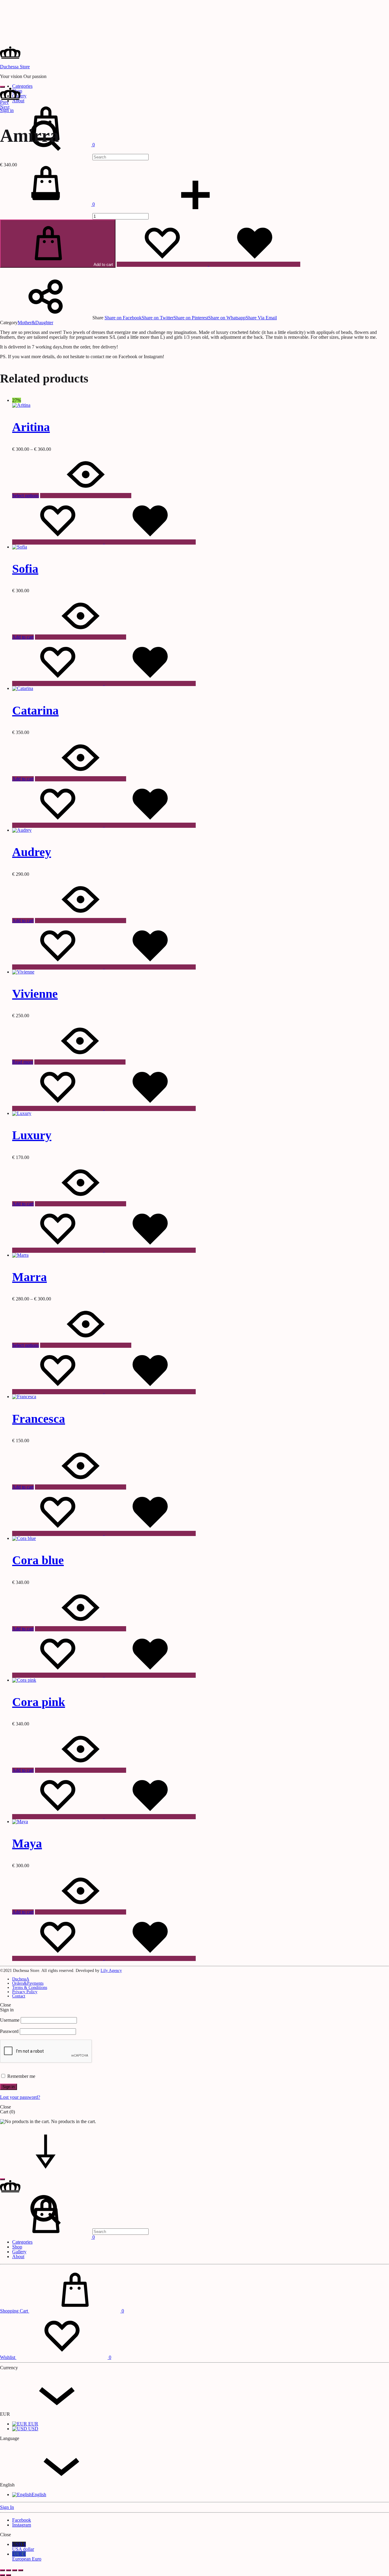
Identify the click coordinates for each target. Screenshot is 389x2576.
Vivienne (35, 994)
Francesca (39, 1419)
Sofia (25, 569)
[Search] (74, 157)
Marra (29, 1277)
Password (9, 2031)
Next (5, 107)
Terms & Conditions (30, 1988)
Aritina (31, 427)
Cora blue (38, 1560)
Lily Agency (111, 1971)
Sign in (9, 2087)
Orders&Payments (28, 1983)
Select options (26, 496)
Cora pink (39, 1702)
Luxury (32, 1135)
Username (10, 2020)
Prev (4, 102)
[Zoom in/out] (2, 2570)
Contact (19, 1996)
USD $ (23, 2547)
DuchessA (21, 1979)
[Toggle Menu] (2, 87)
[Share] (15, 2570)
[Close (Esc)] (21, 2570)
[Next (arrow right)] (9, 2575)
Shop (17, 2247)
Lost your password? (20, 2097)
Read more (23, 1062)
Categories (22, 86)
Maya (27, 1843)
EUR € (27, 2556)
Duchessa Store (15, 67)
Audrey (32, 852)
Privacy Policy (25, 1992)
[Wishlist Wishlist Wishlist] (208, 264)
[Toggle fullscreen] (9, 2570)
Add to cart (103, 265)
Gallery (19, 2252)
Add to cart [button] (23, 637)
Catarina (35, 710)
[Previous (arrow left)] (2, 2575)
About (18, 2257)
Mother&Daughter (35, 323)
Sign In (7, 2507)
